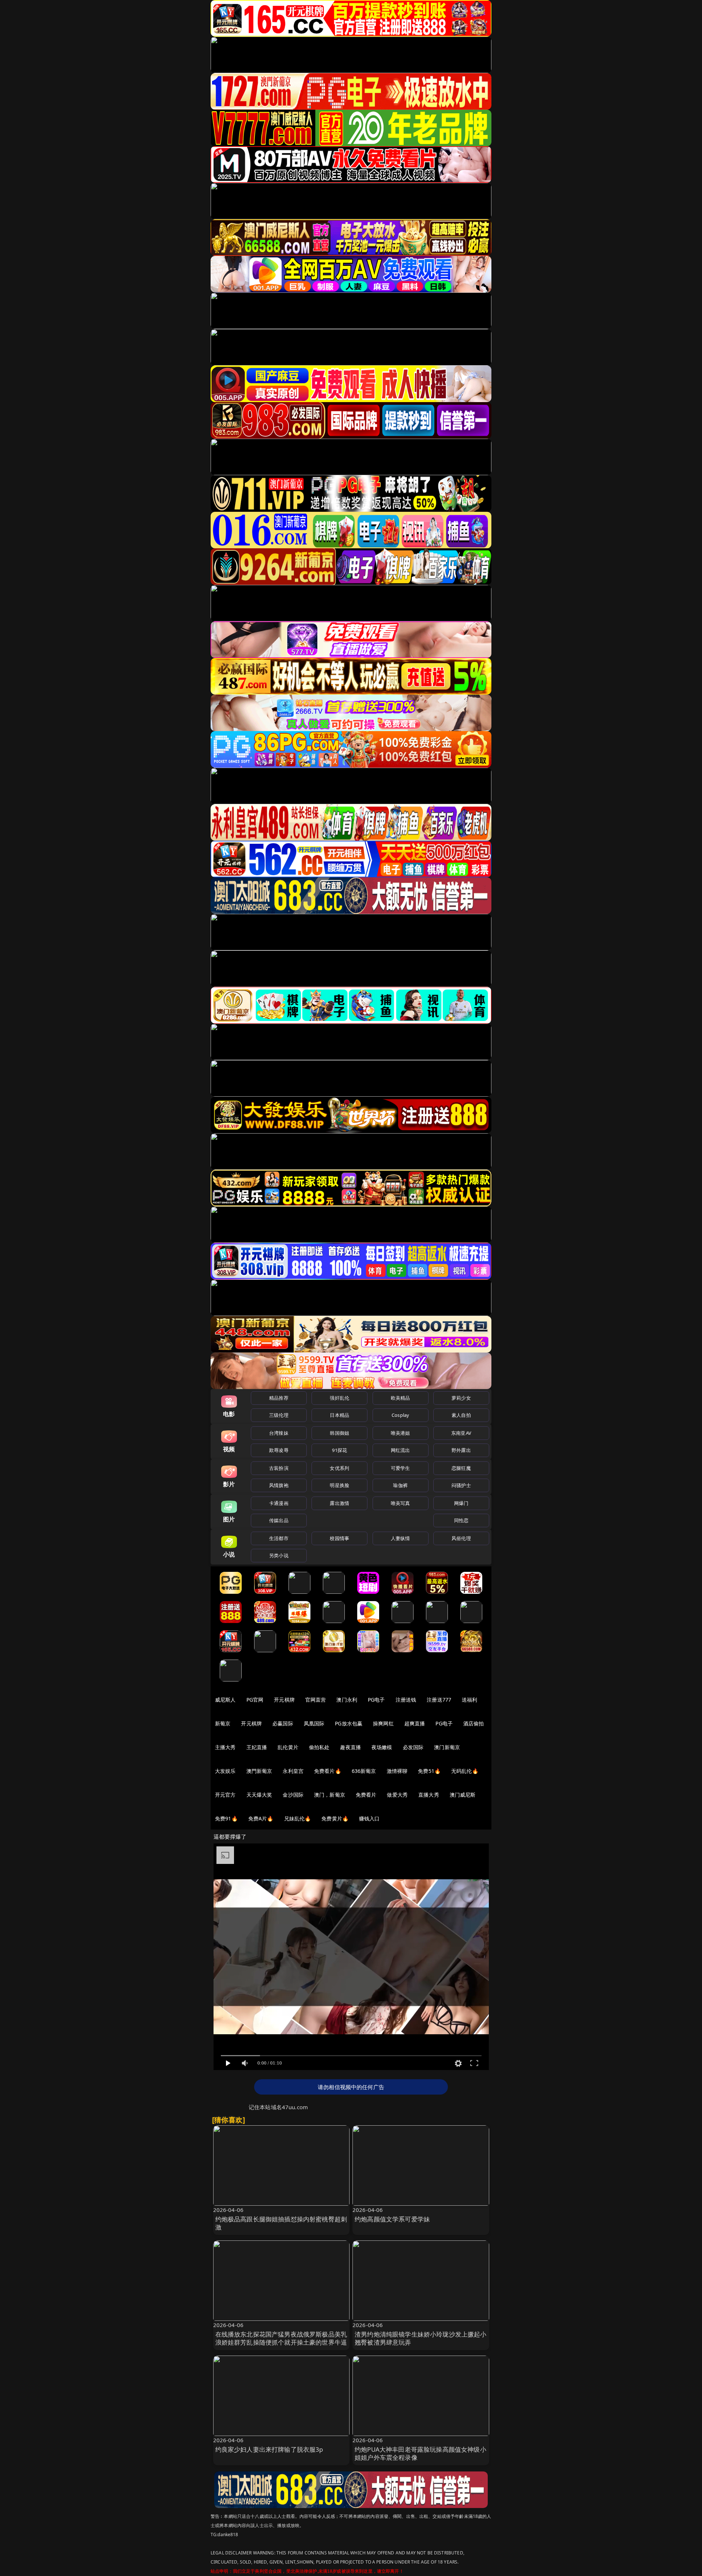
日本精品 (339, 1415)
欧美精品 (401, 1398)
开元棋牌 (284, 1700)
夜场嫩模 (382, 1747)
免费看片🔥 (328, 1771)
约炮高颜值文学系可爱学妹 (392, 2219)
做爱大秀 (397, 1795)
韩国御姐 (339, 1433)
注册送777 (439, 1700)
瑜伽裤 (400, 1485)
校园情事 (339, 1538)
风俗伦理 (461, 1538)
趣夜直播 (350, 1747)
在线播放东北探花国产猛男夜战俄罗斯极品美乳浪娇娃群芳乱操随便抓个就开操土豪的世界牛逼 (281, 2338)
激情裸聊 (397, 1771)
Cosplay (400, 1415)
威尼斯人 (225, 1700)
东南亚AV (461, 1433)
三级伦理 (279, 1415)
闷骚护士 (461, 1485)
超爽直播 (415, 1723)
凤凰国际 (314, 1723)
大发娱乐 (225, 1771)
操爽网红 (383, 1723)
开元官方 (225, 1795)
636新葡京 (364, 1771)
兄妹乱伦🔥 (298, 1818)
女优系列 (339, 1468)
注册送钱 (406, 1700)
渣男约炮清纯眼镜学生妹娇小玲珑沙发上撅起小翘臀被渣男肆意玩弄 (421, 2338)
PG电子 (376, 1700)
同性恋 (461, 1520)
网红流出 (401, 1450)
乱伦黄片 (288, 1747)
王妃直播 (257, 1747)
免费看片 (366, 1795)
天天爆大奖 (259, 1795)
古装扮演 (279, 1468)
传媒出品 (279, 1520)
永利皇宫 (293, 1771)
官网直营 (316, 1700)
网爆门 (461, 1503)
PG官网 (255, 1700)
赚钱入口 (369, 1818)
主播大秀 (225, 1747)
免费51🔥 (429, 1771)
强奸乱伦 (339, 1398)
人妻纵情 (401, 1538)
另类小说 (279, 1555)
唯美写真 (401, 1503)
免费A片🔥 (261, 1818)
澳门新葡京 (447, 1747)
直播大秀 (429, 1795)
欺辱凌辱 (279, 1450)
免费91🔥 (226, 1818)
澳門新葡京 (259, 1771)
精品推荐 (279, 1398)
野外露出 (461, 1450)
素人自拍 (461, 1415)
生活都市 (279, 1538)
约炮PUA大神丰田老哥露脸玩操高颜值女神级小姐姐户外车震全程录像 (420, 2453)
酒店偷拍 (474, 1723)
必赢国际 (283, 1723)
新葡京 (223, 1723)
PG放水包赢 (349, 1723)
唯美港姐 (401, 1433)
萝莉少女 (461, 1398)
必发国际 (413, 1747)
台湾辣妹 (279, 1433)
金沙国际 (293, 1795)
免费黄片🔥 (335, 1818)
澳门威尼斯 (463, 1795)
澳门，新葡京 (330, 1795)
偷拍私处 (319, 1747)
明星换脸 (339, 1485)
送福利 (469, 1700)
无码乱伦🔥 (465, 1771)
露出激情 (339, 1503)
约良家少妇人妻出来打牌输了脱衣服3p (269, 2449)
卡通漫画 (279, 1503)
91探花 (339, 1450)
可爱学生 (401, 1468)
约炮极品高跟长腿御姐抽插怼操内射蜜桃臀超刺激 (281, 2223)
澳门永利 (347, 1700)
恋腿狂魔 (461, 1468)
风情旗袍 (279, 1485)
